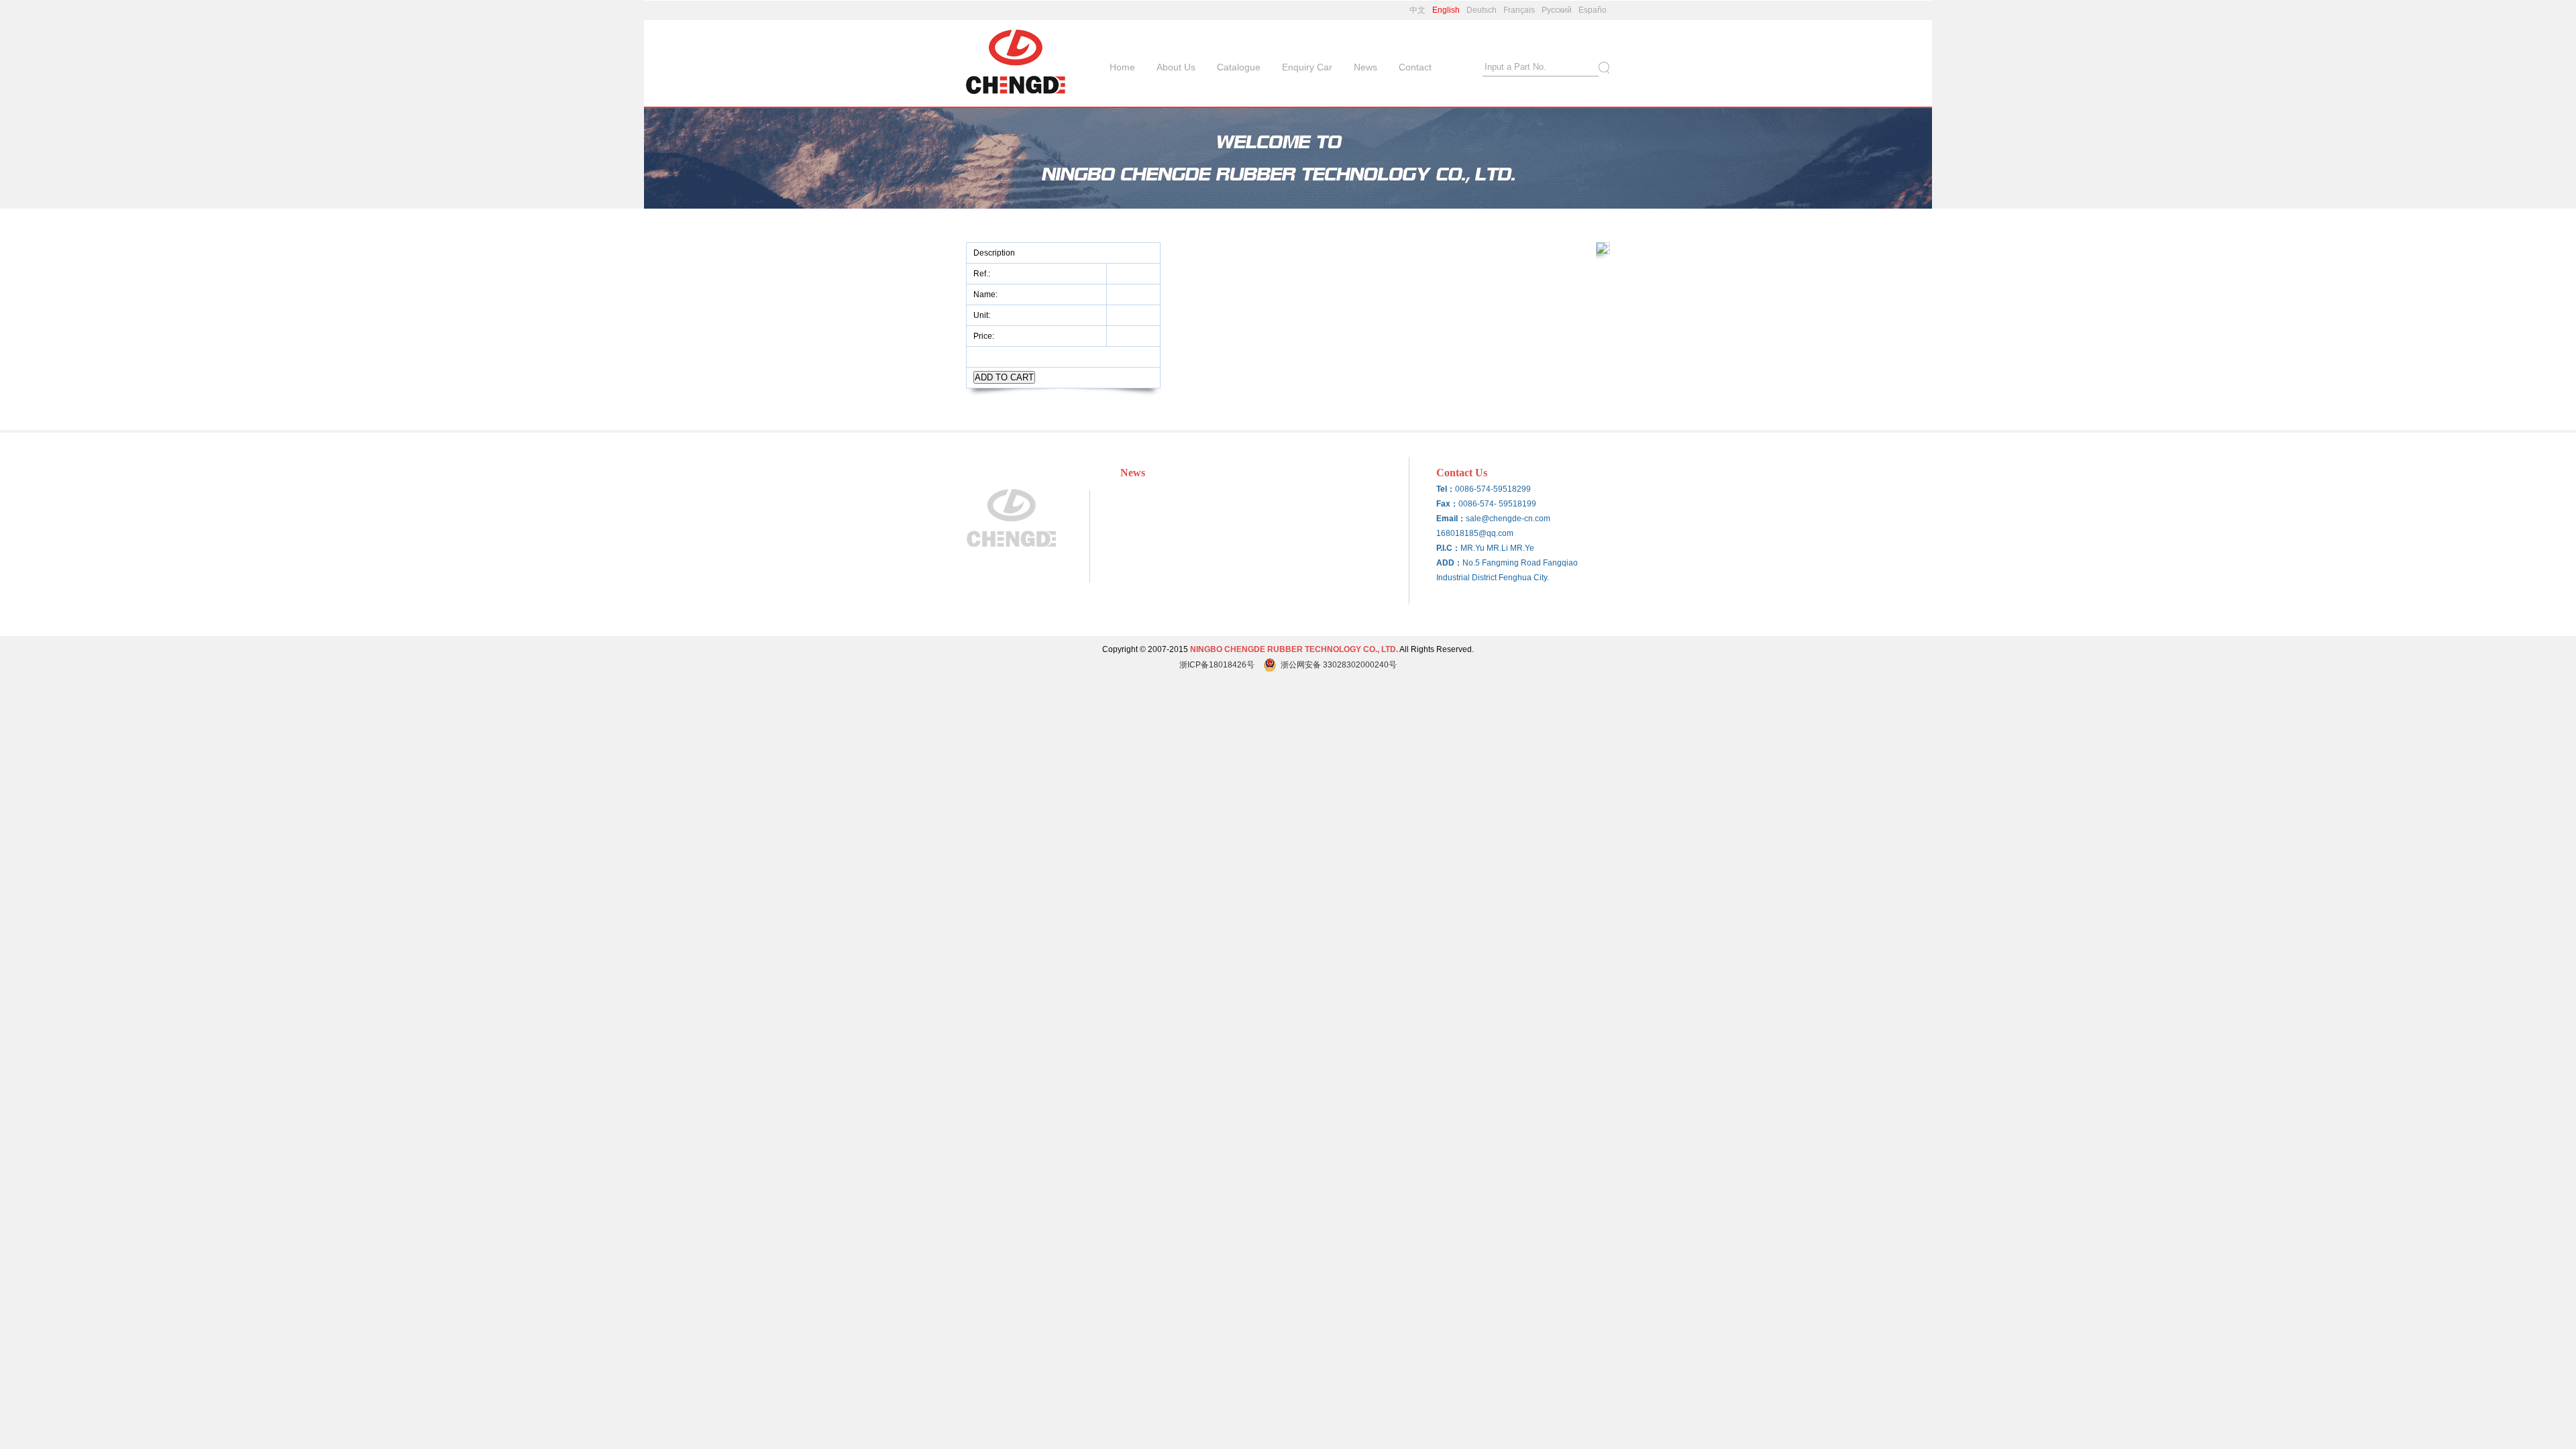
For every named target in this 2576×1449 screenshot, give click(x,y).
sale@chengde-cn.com (1508, 519)
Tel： (1446, 489)
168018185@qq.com (1475, 533)
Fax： (1447, 504)
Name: (986, 294)
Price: (985, 336)
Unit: (983, 315)
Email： (1451, 519)
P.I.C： (1448, 548)
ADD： (1449, 563)
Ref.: (983, 274)
